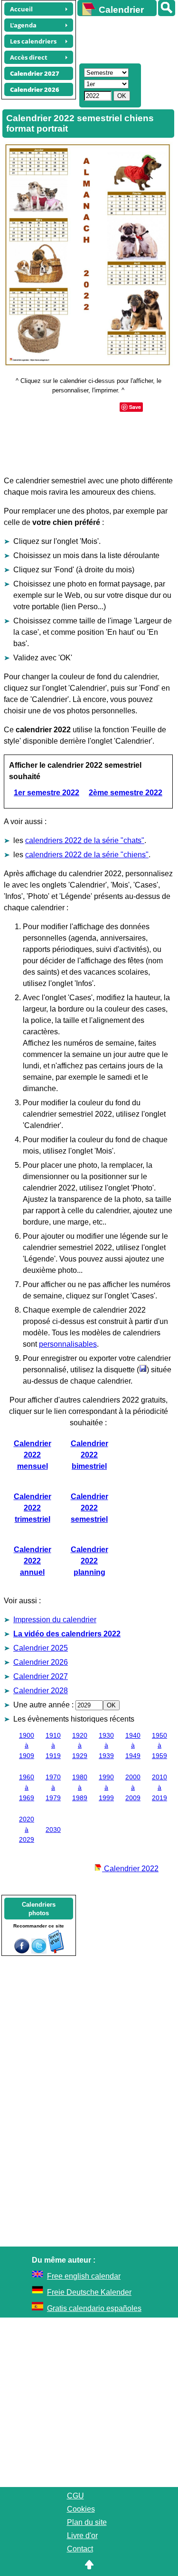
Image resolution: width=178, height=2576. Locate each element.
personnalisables (68, 1344)
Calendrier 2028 (41, 1691)
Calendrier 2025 (41, 1648)
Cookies (81, 2509)
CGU (75, 2496)
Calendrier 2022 (130, 1869)
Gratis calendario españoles (94, 2308)
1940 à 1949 (133, 1745)
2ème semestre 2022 (126, 793)
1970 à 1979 (53, 1787)
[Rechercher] (167, 8)
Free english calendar (84, 2276)
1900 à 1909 (27, 1745)
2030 (53, 1830)
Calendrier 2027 (41, 1676)
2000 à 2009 (133, 1787)
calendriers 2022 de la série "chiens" (87, 855)
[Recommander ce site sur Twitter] (39, 1951)
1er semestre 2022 (47, 793)
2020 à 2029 (27, 1829)
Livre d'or (82, 2536)
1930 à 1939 (106, 1745)
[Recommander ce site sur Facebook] (22, 1951)
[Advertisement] (123, 38)
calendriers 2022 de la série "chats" (85, 840)
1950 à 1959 (159, 1745)
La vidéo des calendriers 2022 (67, 1634)
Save (135, 407)
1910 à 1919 (53, 1745)
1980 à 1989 (80, 1787)
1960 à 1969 (27, 1787)
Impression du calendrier (55, 1620)
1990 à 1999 (106, 1787)
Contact (80, 2549)
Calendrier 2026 (41, 1662)
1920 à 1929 (80, 1745)
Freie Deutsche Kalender (89, 2292)
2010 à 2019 (159, 1787)
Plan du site (87, 2522)
